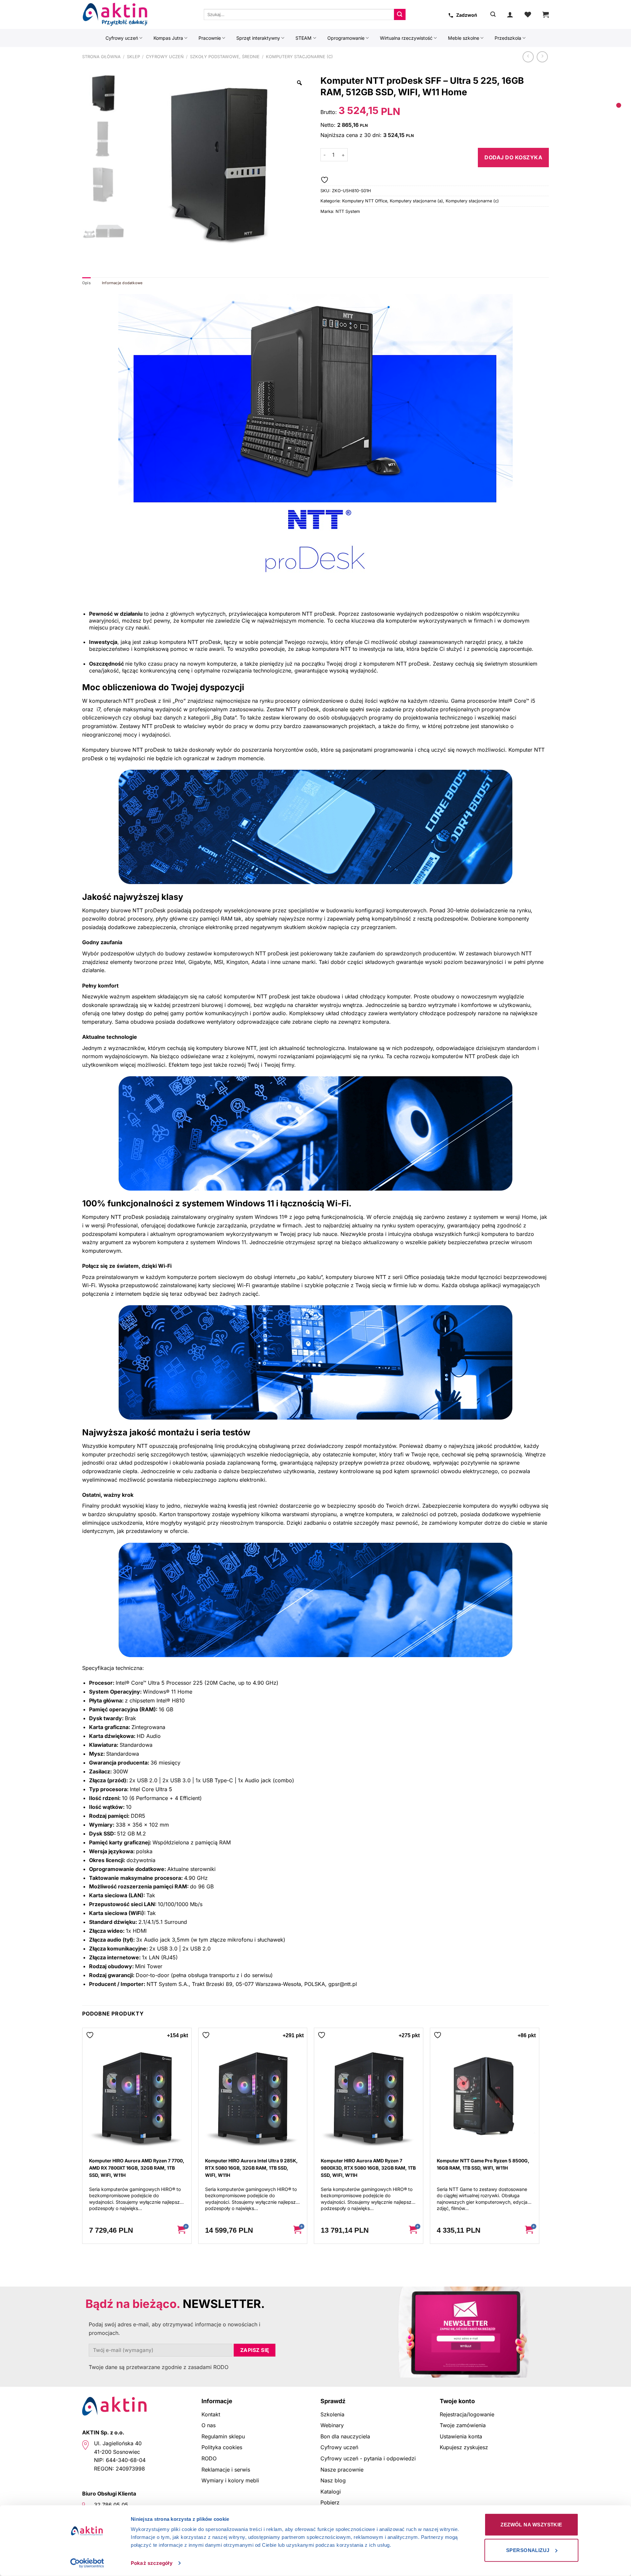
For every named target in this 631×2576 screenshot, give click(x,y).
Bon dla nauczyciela (345, 2436)
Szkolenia (332, 2414)
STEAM (304, 38)
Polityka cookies (222, 2447)
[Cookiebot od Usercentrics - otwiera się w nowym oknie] (87, 2563)
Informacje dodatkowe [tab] (122, 283)
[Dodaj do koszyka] (181, 2230)
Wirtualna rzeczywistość (406, 38)
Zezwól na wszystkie (531, 2525)
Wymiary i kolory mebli (230, 2480)
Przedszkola (508, 38)
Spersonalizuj (528, 2550)
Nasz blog (333, 2480)
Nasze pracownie (342, 2470)
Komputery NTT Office (365, 201)
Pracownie (210, 38)
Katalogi (331, 2492)
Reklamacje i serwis (226, 2470)
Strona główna (101, 57)
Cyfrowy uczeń (122, 38)
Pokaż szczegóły (152, 2563)
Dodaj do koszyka (513, 157)
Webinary (332, 2425)
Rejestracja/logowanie (467, 2414)
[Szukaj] (493, 14)
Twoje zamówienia (463, 2425)
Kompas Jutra (168, 38)
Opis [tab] (86, 283)
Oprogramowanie (346, 38)
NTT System (348, 211)
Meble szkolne (464, 38)
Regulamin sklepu (223, 2436)
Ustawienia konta (461, 2436)
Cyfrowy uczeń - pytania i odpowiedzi (368, 2458)
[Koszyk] (546, 14)
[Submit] (400, 14)
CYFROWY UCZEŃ (165, 57)
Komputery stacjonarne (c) (299, 57)
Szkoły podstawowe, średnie (225, 57)
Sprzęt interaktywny (258, 38)
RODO (209, 2458)
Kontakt (211, 2414)
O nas (209, 2425)
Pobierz (330, 2502)
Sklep (133, 57)
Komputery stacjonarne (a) (416, 201)
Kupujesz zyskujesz (464, 2447)
